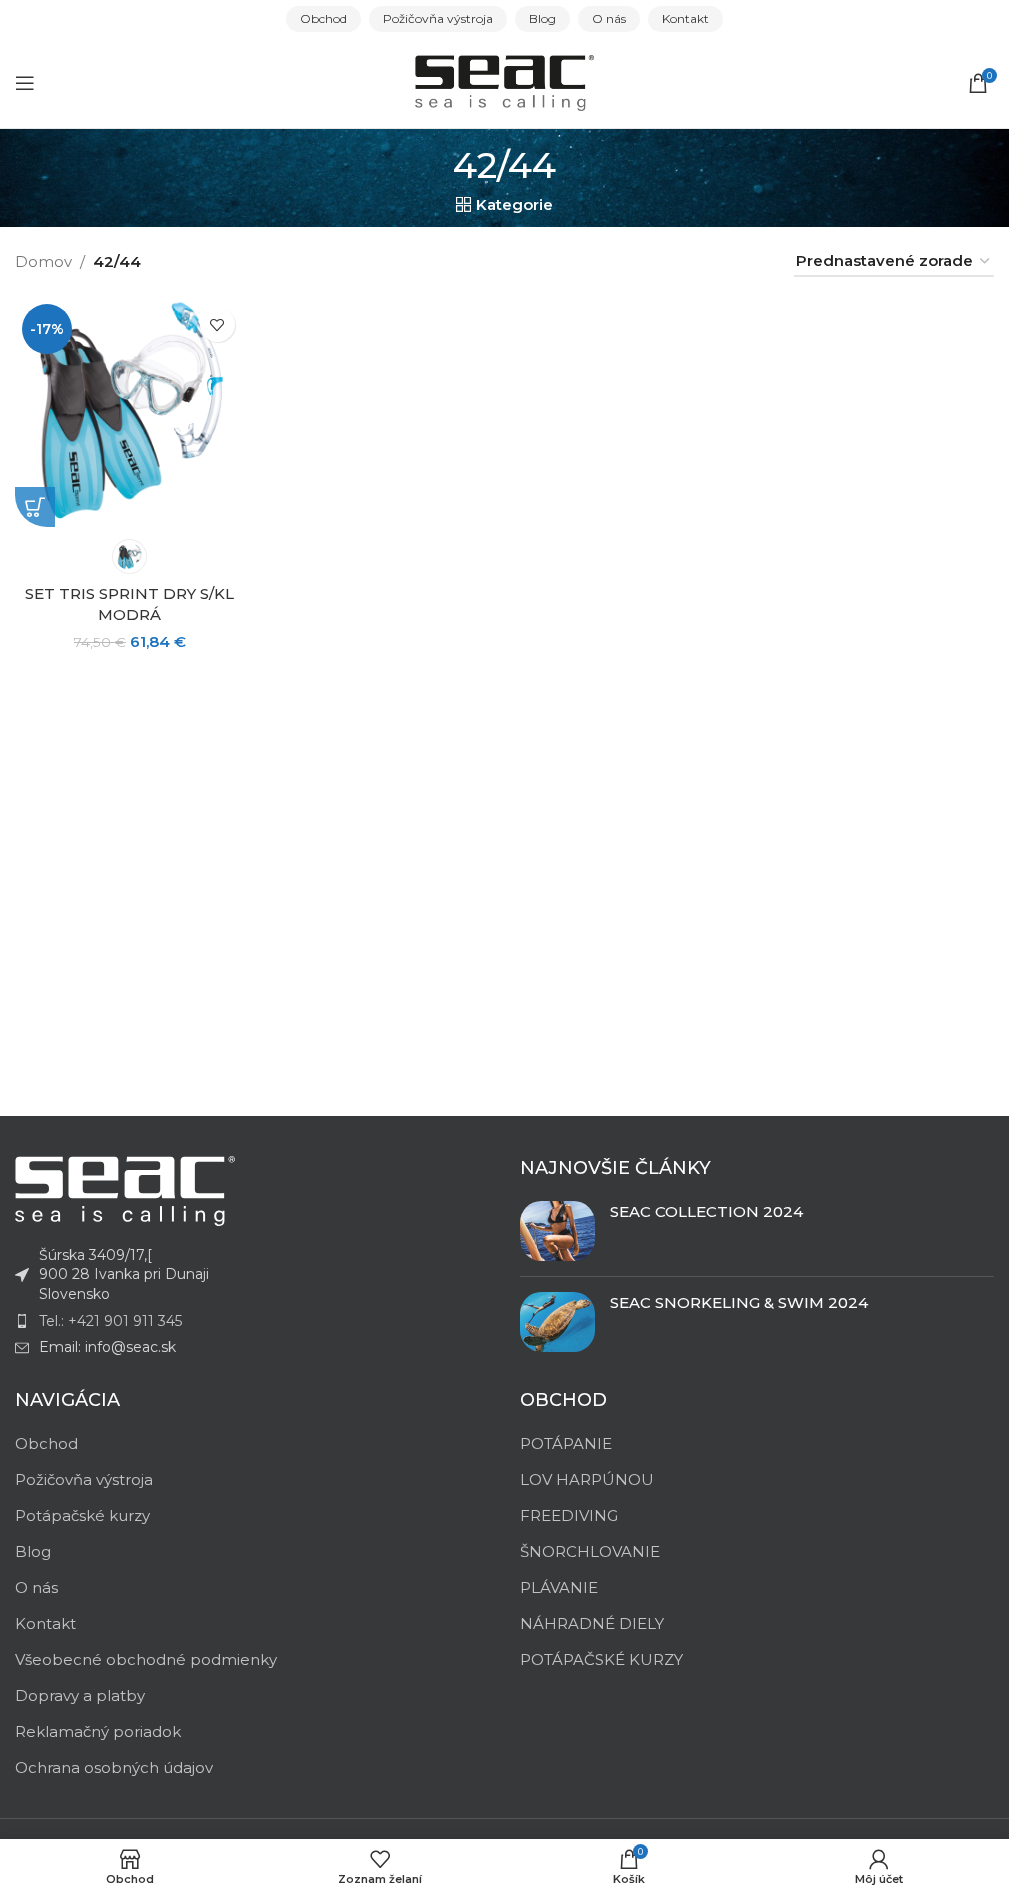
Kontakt (45, 1623)
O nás (36, 1587)
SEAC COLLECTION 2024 (706, 1211)
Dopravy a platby (80, 1695)
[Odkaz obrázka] (125, 1189)
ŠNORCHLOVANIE (590, 1551)
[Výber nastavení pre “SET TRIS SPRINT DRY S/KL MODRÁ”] (35, 507)
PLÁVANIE (559, 1587)
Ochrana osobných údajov (114, 1767)
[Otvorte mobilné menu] (25, 83)
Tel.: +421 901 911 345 (110, 1321)
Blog (33, 1551)
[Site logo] (504, 81)
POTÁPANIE (566, 1443)
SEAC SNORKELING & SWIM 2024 (739, 1302)
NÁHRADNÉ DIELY (592, 1623)
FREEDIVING (569, 1515)
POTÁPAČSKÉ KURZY (601, 1659)
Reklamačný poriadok (98, 1731)
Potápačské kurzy (82, 1515)
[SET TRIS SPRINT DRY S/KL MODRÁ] (130, 412)
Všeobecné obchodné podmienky (146, 1659)
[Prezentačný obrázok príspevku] (557, 1231)
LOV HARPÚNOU (587, 1479)
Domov (43, 261)
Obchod (46, 1443)
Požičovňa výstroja (84, 1479)
